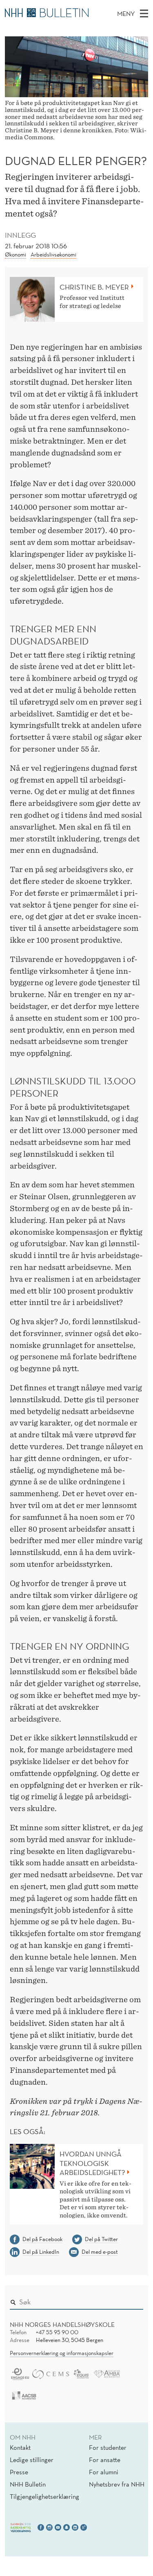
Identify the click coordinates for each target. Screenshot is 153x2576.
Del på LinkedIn (41, 2252)
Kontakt (20, 2447)
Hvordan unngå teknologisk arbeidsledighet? (92, 2163)
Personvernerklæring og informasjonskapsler (62, 2353)
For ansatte (105, 2460)
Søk (131, 2300)
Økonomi (16, 254)
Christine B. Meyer (94, 287)
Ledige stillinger (32, 2460)
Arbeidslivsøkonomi (53, 254)
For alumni (104, 2472)
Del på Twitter (101, 2239)
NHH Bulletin (28, 2484)
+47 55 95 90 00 (57, 2332)
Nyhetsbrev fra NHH (117, 2484)
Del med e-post (100, 2252)
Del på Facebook (42, 2239)
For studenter (108, 2447)
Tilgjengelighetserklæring (44, 2496)
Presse (19, 2472)
